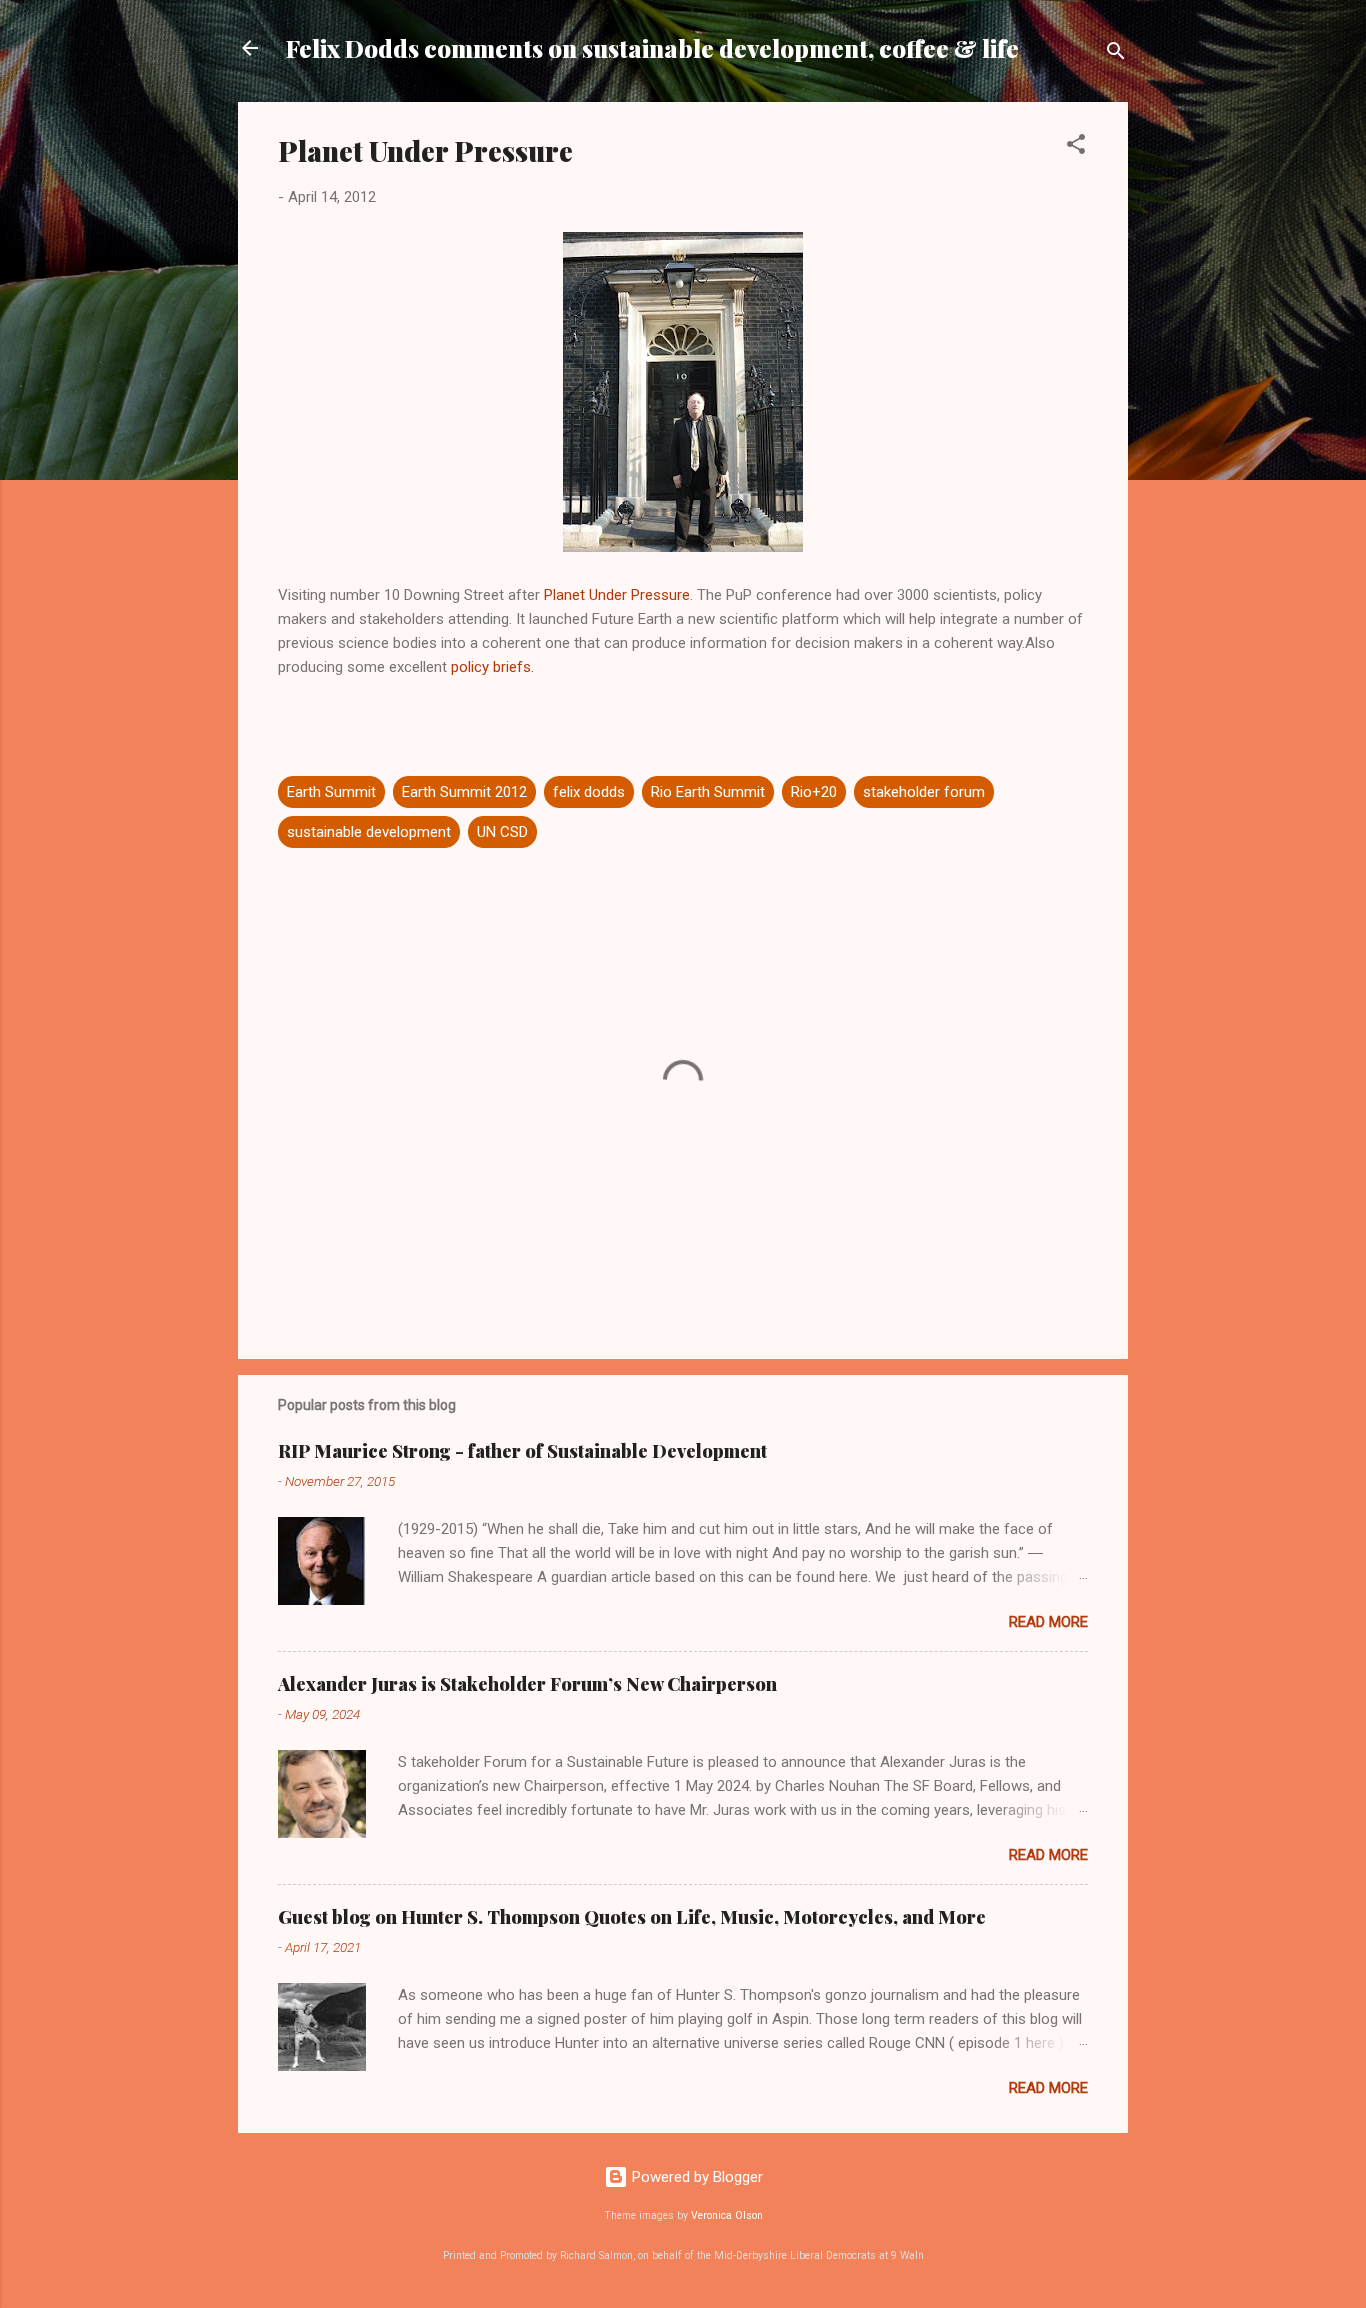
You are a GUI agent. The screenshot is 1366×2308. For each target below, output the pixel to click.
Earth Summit (331, 792)
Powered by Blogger (695, 2177)
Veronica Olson (727, 2215)
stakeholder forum (924, 792)
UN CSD (502, 832)
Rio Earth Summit (708, 792)
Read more (1048, 1622)
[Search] (1116, 54)
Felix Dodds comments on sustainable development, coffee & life (652, 48)
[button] (1076, 147)
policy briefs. (492, 667)
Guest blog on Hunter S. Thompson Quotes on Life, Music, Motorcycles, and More (632, 1917)
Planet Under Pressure (617, 595)
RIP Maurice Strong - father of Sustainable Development (522, 1451)
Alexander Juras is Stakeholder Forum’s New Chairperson (527, 1684)
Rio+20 (814, 792)
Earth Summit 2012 (464, 792)
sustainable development (369, 832)
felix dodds (589, 792)
